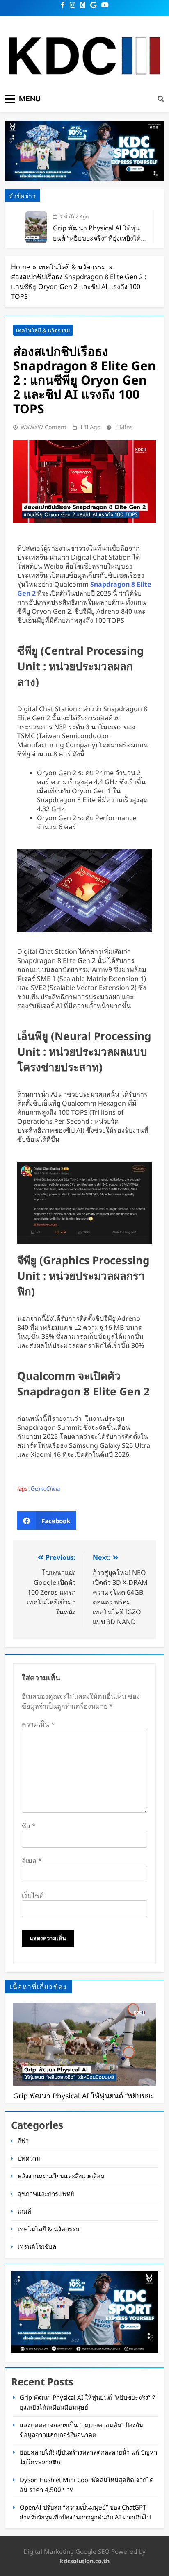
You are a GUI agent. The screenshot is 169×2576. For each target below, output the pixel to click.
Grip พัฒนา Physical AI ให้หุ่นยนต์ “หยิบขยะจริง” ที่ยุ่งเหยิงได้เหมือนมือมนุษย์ (97, 238)
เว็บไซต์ (33, 1896)
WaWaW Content (43, 427)
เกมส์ (24, 2211)
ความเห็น (38, 1724)
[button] (47, 1521)
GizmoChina (45, 1489)
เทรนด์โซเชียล (37, 2246)
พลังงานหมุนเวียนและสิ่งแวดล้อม (61, 2176)
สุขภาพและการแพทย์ (46, 2194)
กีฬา (23, 2141)
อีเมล (32, 1861)
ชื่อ (29, 1826)
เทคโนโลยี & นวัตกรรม (43, 330)
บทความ (29, 2158)
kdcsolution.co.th (85, 2561)
